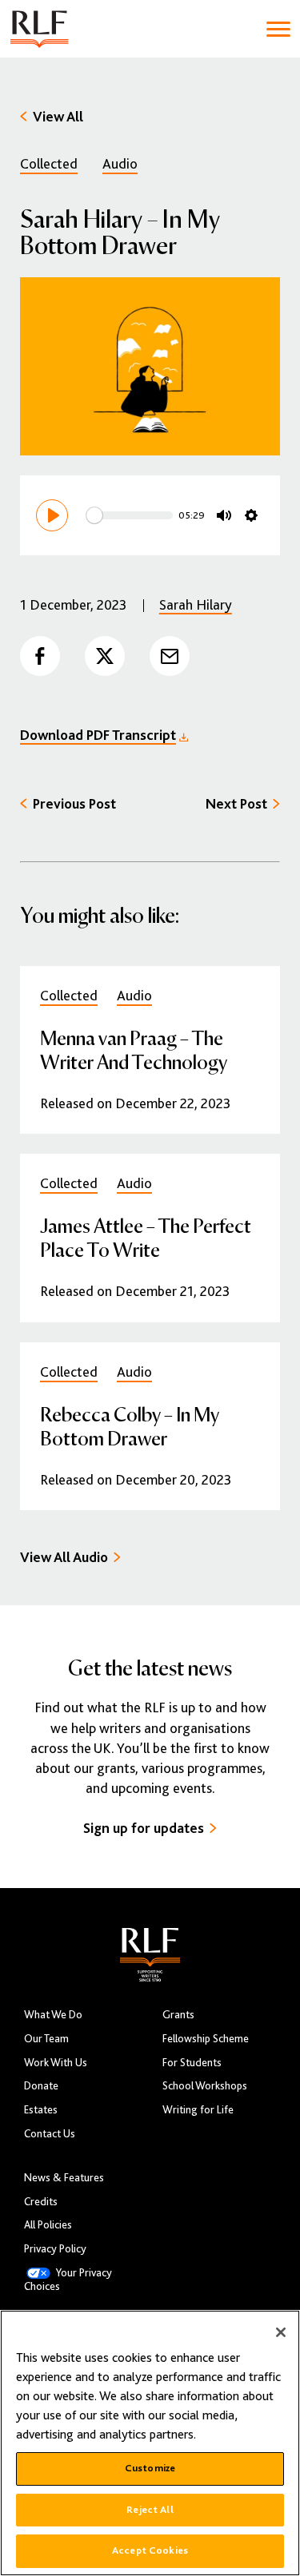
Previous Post (74, 804)
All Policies (48, 2225)
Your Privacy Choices (68, 2280)
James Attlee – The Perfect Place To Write (146, 1237)
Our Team (46, 2039)
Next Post (236, 804)
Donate (41, 2086)
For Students (192, 2063)
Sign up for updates (144, 1828)
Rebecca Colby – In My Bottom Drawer (130, 1426)
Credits (41, 2202)
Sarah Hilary (196, 605)
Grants (178, 2015)
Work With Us (56, 2063)
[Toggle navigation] (278, 29)
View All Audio (64, 1557)
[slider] (130, 515)
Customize (150, 2468)
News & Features (64, 2178)
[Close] (281, 2332)
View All (58, 117)
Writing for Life (198, 2110)
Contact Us (50, 2134)
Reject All (150, 2510)
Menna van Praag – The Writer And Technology (134, 1049)
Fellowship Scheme (206, 2039)
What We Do (53, 2015)
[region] (150, 2443)
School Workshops (205, 2086)
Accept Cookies (150, 2550)
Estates (41, 2110)
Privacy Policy (55, 2249)
